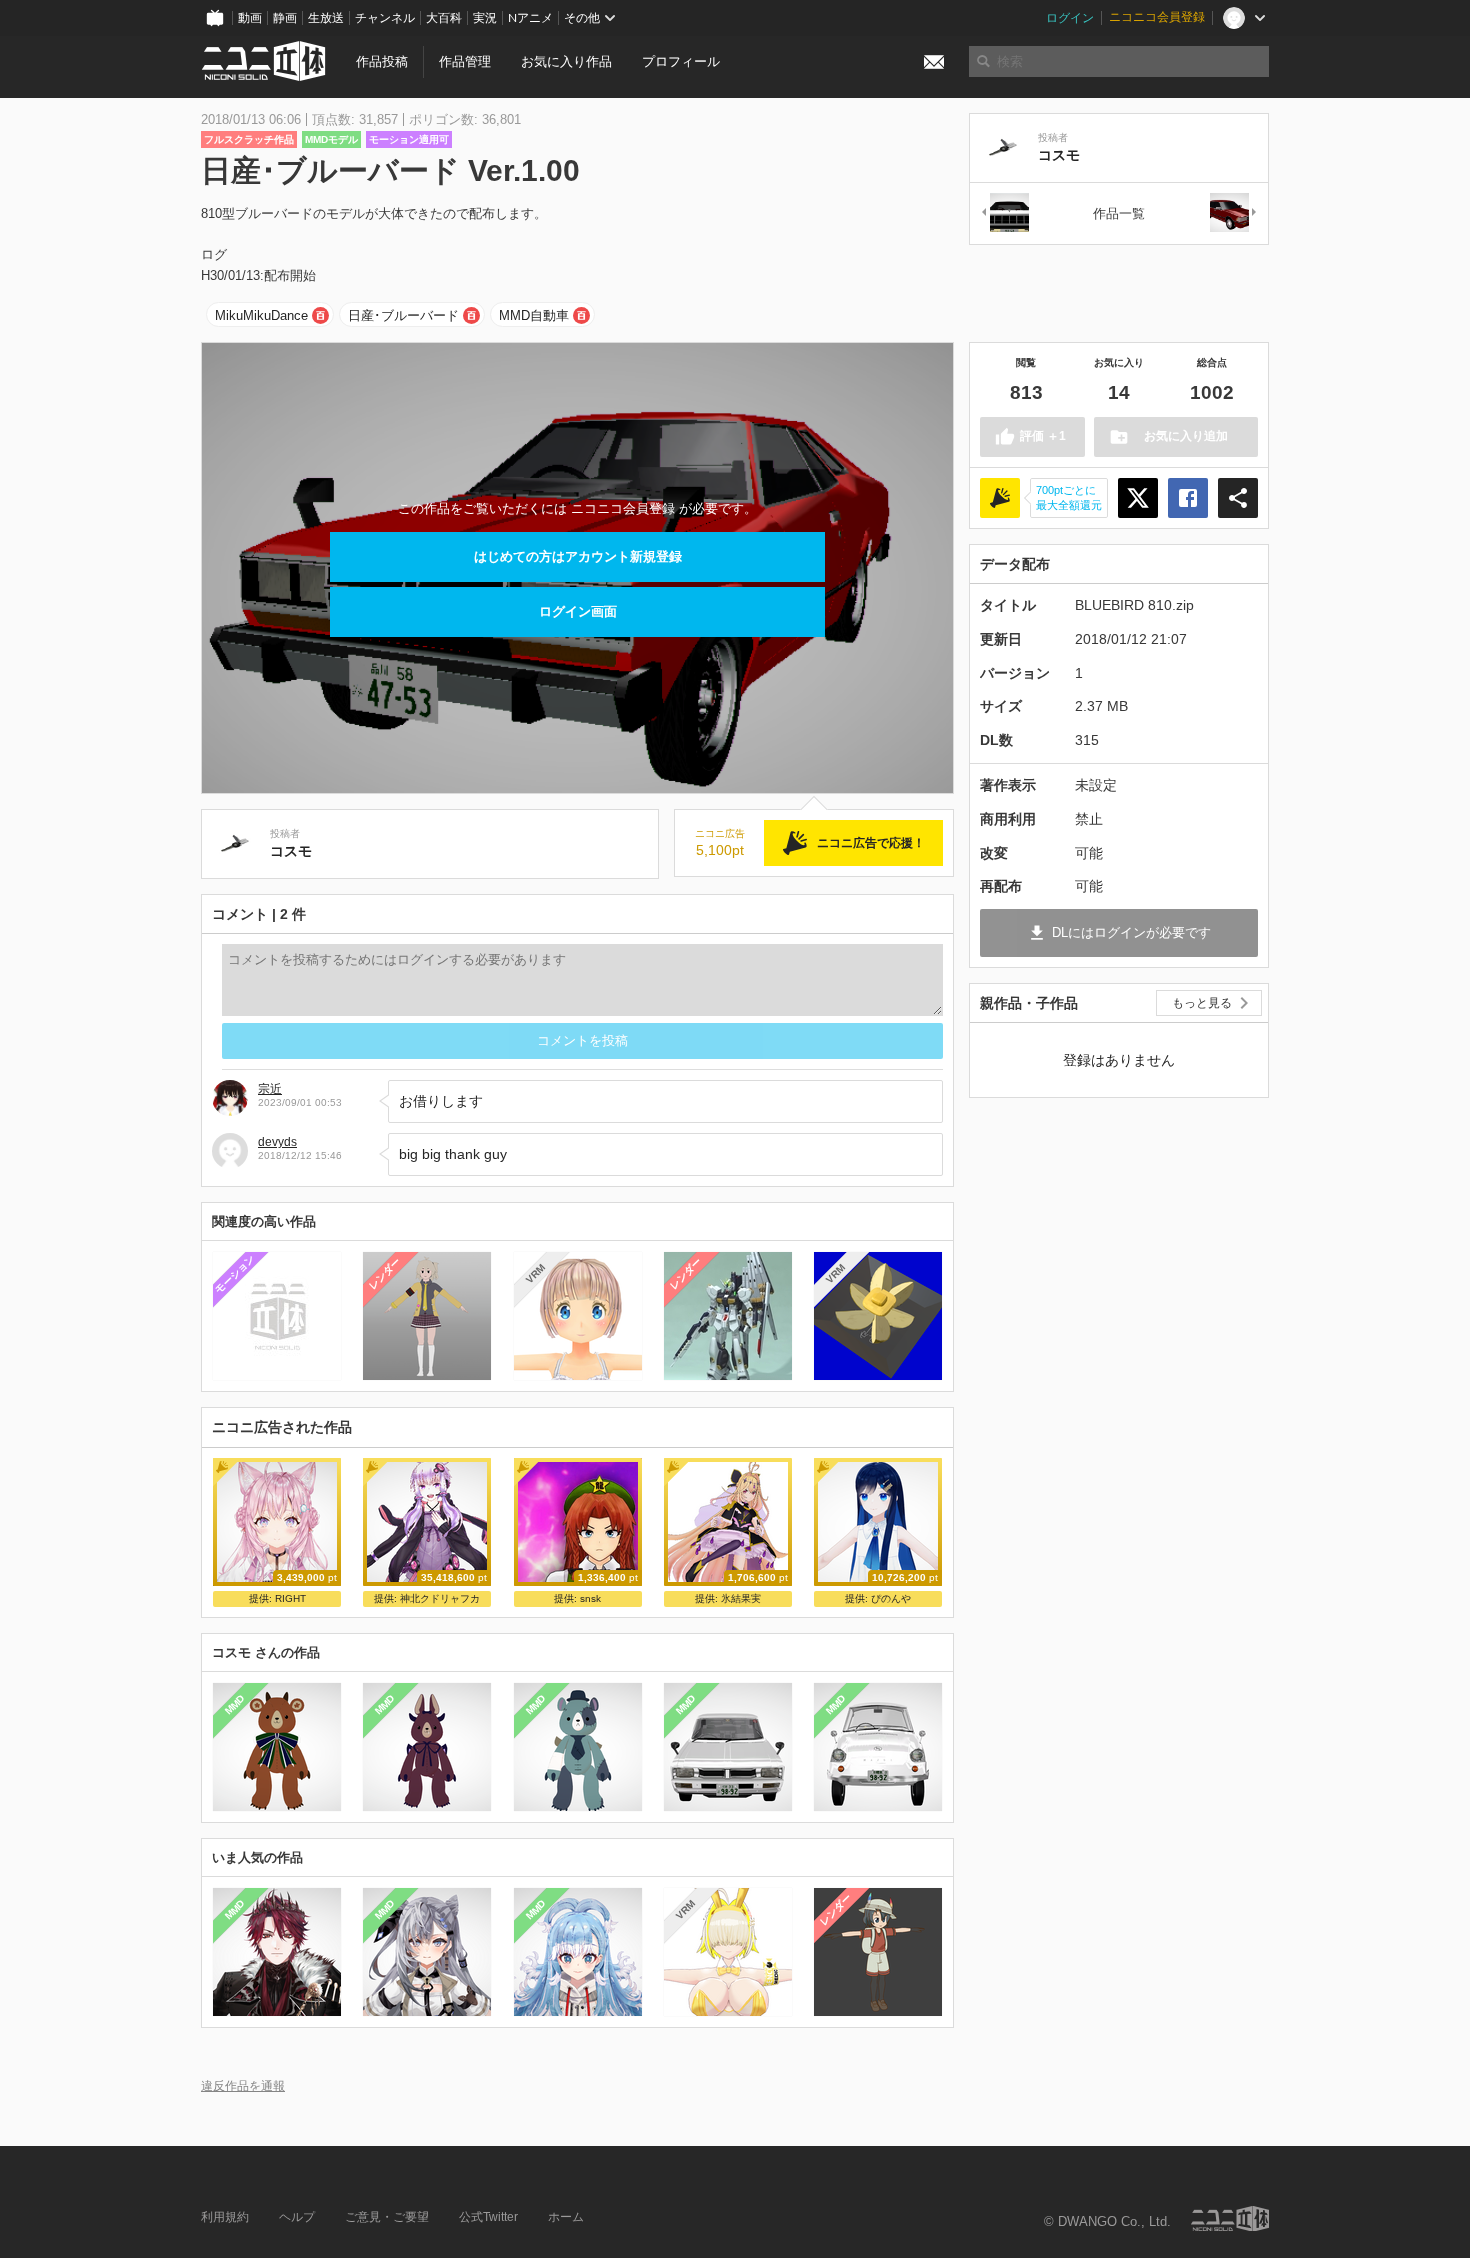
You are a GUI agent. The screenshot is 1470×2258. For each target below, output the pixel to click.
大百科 (444, 18)
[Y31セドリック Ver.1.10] (1234, 213)
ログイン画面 (578, 611)
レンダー (385, 1274)
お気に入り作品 (566, 61)
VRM (534, 1273)
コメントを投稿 (582, 1040)
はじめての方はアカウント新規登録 (578, 556)
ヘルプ (297, 2217)
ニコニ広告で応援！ (871, 843)
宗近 (270, 1089)
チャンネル (385, 18)
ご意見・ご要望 (387, 2217)
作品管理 (465, 61)
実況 (485, 18)
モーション (234, 1273)
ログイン (1070, 18)
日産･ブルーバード (403, 315)
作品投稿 (382, 61)
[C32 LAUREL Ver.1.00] (1004, 213)
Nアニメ (530, 18)
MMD (235, 1705)
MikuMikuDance (261, 315)
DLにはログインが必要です (1131, 932)
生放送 (326, 18)
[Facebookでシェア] (1188, 498)
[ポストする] (1138, 498)
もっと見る (1202, 1003)
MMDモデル (331, 139)
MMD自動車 (534, 315)
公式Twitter (488, 2217)
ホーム (566, 2217)
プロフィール (681, 61)
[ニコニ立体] (1230, 2218)
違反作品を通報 (243, 2085)
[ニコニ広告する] (1000, 498)
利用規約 (225, 2217)
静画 (285, 18)
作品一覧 (1119, 213)
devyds (277, 1142)
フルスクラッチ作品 (249, 139)
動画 (250, 18)
